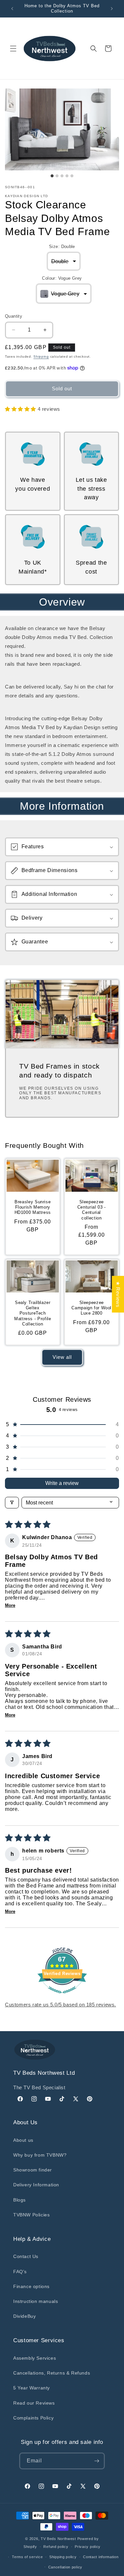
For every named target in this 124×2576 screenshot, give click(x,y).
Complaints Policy (33, 2418)
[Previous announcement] (12, 9)
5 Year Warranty (32, 2388)
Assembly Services (35, 2358)
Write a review (62, 1483)
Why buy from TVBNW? (40, 2155)
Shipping (41, 356)
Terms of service (27, 2557)
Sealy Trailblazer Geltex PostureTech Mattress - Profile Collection (33, 1313)
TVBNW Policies (31, 2215)
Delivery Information (36, 2185)
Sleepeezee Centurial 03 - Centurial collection (91, 1210)
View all (62, 1357)
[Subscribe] (97, 2461)
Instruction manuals (36, 2301)
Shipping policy (63, 2557)
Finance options (31, 2286)
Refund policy (56, 2547)
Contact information (101, 2557)
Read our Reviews (34, 2403)
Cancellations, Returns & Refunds (52, 2373)
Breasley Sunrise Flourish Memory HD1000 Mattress (33, 1207)
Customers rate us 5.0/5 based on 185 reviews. (61, 2005)
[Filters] (12, 1503)
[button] (13, 49)
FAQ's (20, 2272)
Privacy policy (88, 2547)
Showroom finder (33, 2170)
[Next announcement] (112, 9)
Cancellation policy (65, 2567)
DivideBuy (24, 2316)
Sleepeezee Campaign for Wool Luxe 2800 (91, 1308)
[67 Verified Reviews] (62, 1997)
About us (23, 2140)
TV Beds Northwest (58, 2539)
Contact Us (26, 2256)
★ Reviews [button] (118, 1294)
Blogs (20, 2200)
